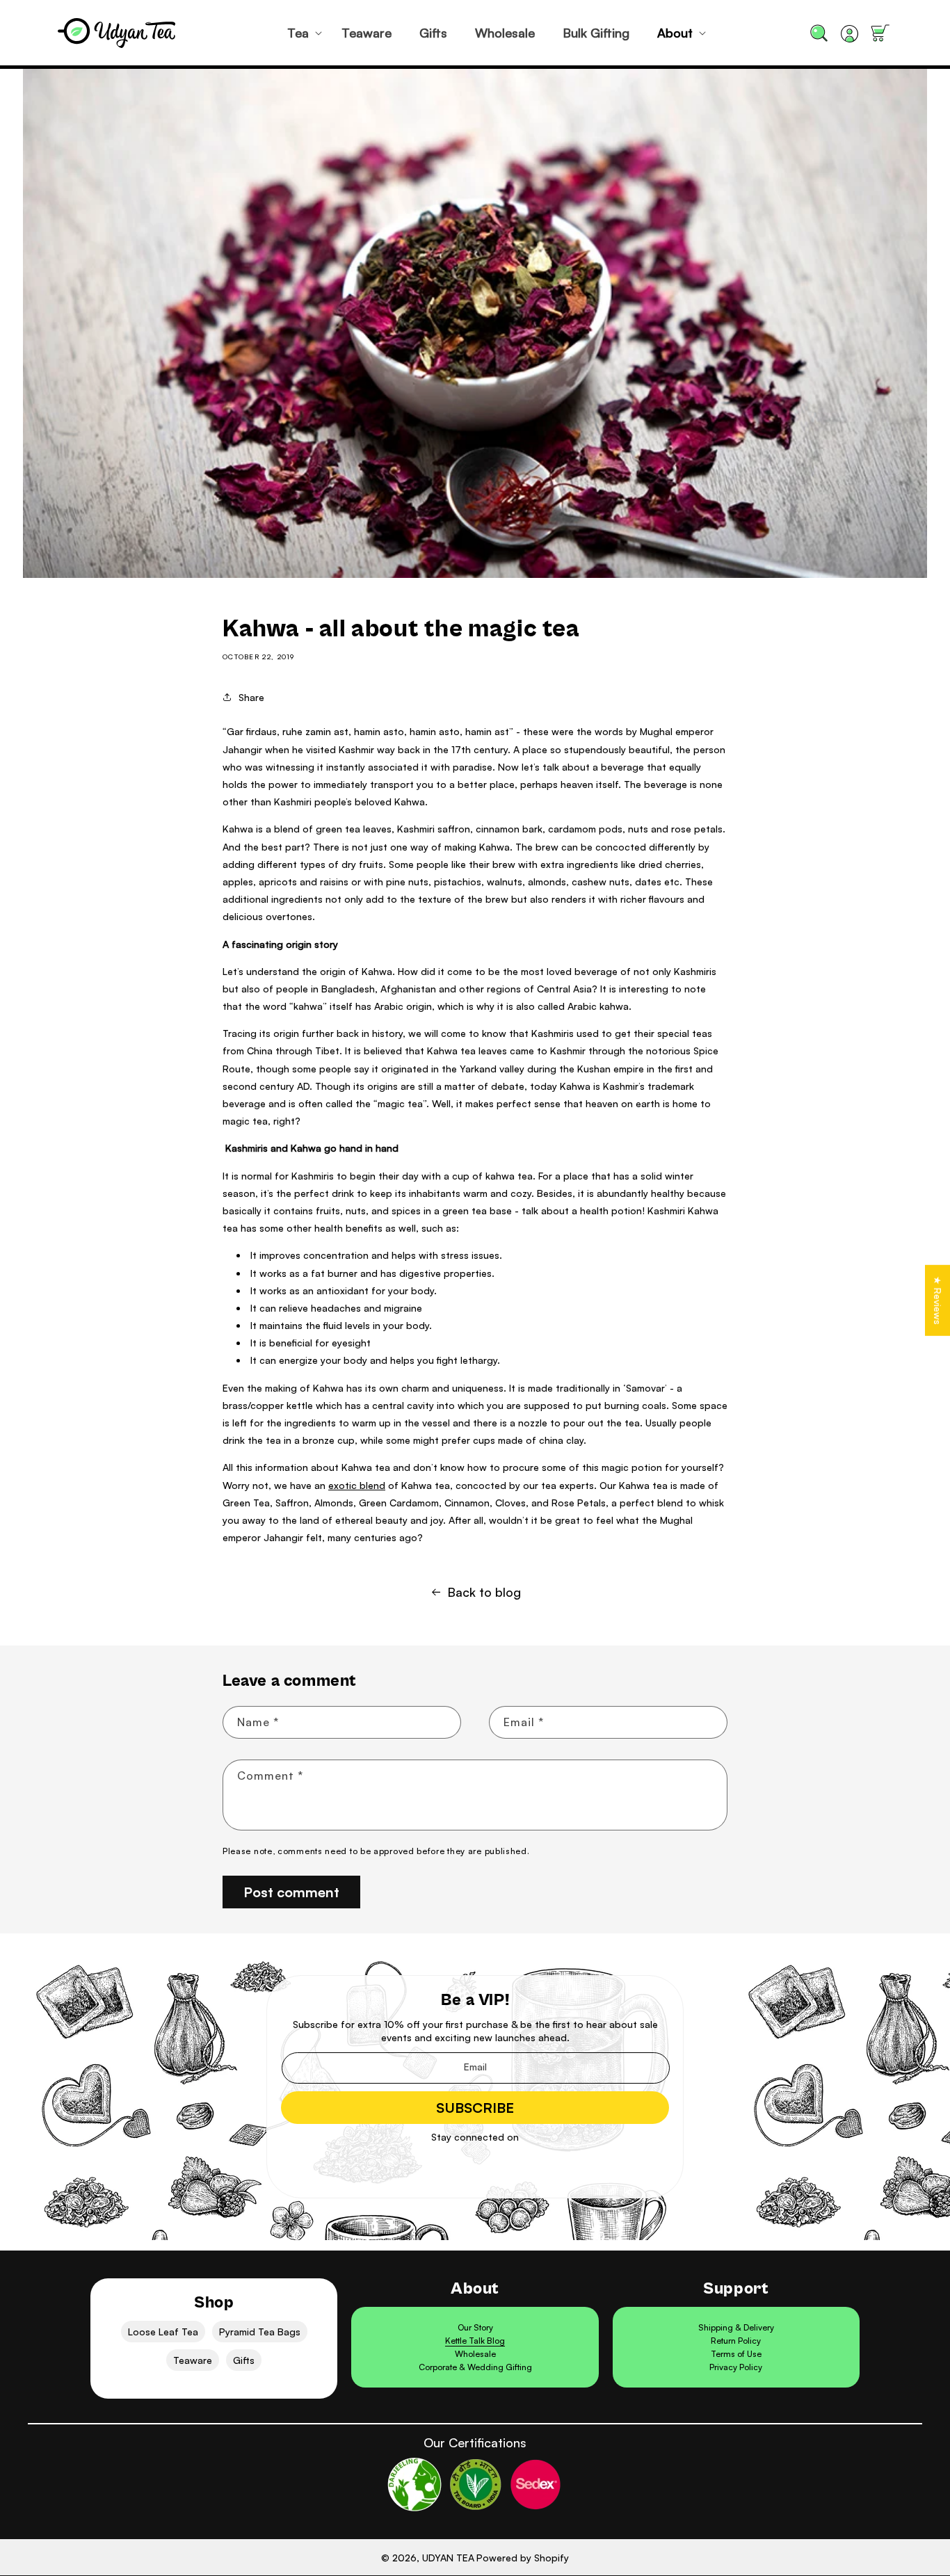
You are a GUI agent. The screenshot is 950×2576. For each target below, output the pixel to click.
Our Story (475, 2327)
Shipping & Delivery (736, 2327)
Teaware (193, 2360)
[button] (300, 33)
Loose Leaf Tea (163, 2332)
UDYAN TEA (448, 2558)
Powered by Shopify (523, 2558)
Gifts (244, 2360)
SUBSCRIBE (475, 2108)
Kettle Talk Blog (475, 2341)
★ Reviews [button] (938, 1301)
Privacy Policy (736, 2367)
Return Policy (736, 2341)
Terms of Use (736, 2354)
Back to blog (484, 1592)
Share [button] (251, 697)
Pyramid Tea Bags (260, 2332)
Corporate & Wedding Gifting (475, 2367)
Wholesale (475, 2354)
